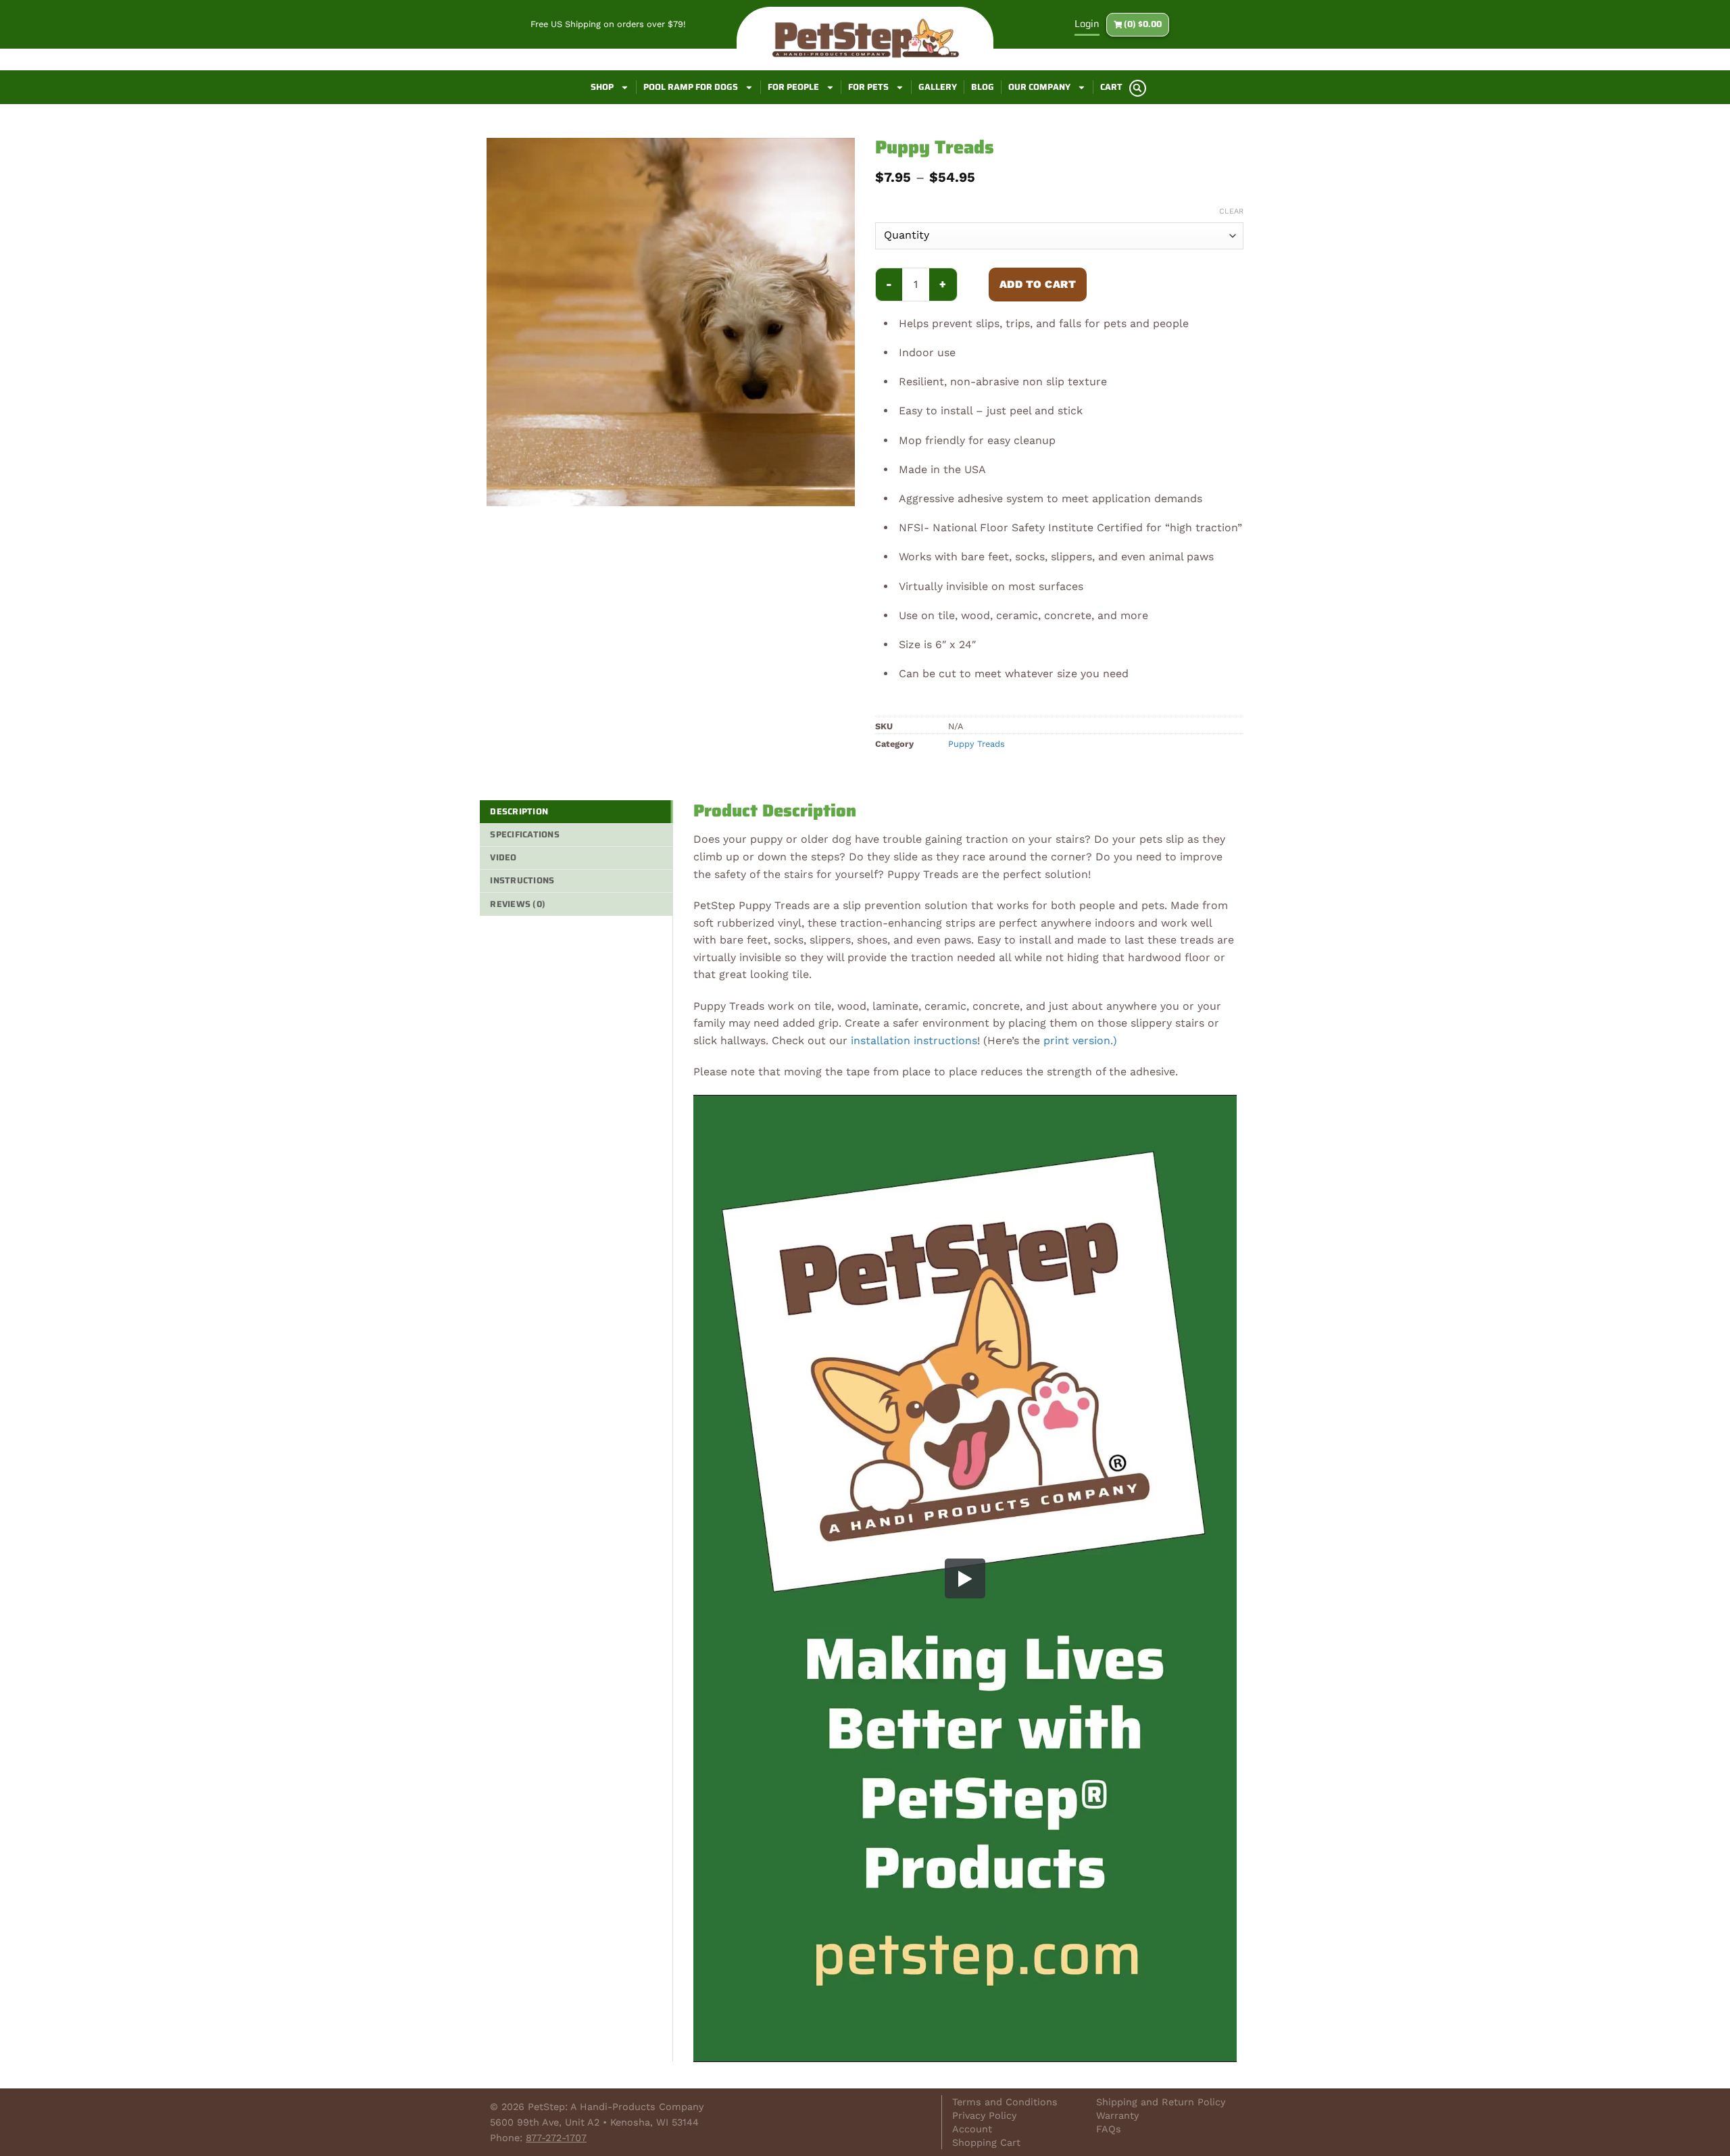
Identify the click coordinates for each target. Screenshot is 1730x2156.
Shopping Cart (986, 2142)
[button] (1138, 88)
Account (972, 2129)
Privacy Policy (984, 2115)
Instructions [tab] (522, 880)
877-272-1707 (556, 2138)
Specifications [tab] (525, 834)
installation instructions (914, 1040)
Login (1087, 24)
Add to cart (1038, 284)
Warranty (1117, 2115)
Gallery (938, 87)
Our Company (1039, 87)
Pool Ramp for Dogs (691, 87)
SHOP (602, 87)
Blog (983, 87)
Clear (1231, 211)
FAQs (1109, 2129)
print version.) (1080, 1040)
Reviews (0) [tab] (518, 904)
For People (793, 87)
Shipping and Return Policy (1161, 2102)
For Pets (868, 87)
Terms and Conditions (1005, 2102)
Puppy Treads (977, 744)
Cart (1111, 87)
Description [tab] (519, 811)
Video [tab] (503, 857)
